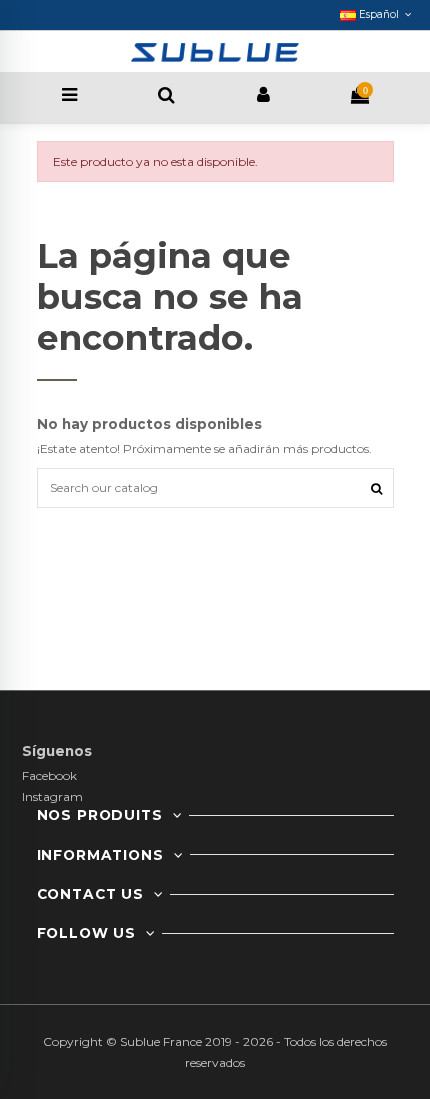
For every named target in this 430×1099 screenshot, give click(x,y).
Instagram (52, 796)
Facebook (49, 775)
